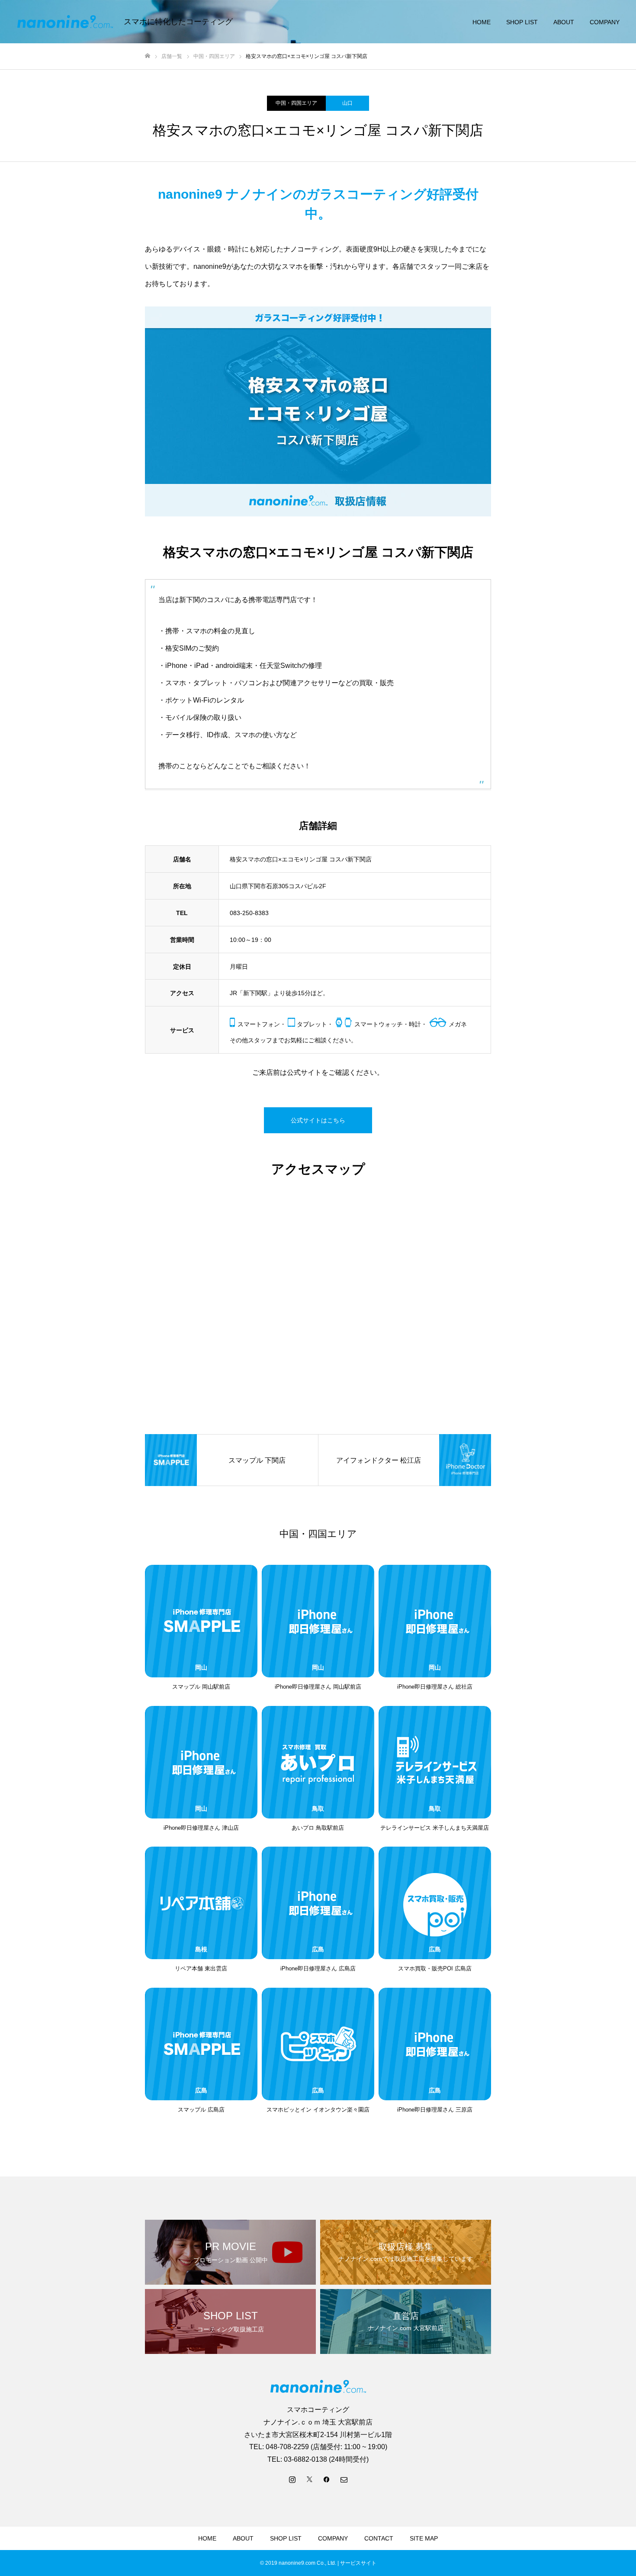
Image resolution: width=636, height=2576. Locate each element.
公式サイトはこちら (318, 1120)
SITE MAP (424, 2538)
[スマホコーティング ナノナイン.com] (65, 22)
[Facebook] (327, 2479)
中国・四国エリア (296, 103)
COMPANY (605, 22)
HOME (482, 22)
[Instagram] (292, 2479)
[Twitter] (309, 2479)
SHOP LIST (522, 22)
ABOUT (564, 22)
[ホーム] (148, 56)
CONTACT (379, 2538)
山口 (347, 103)
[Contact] (344, 2479)
